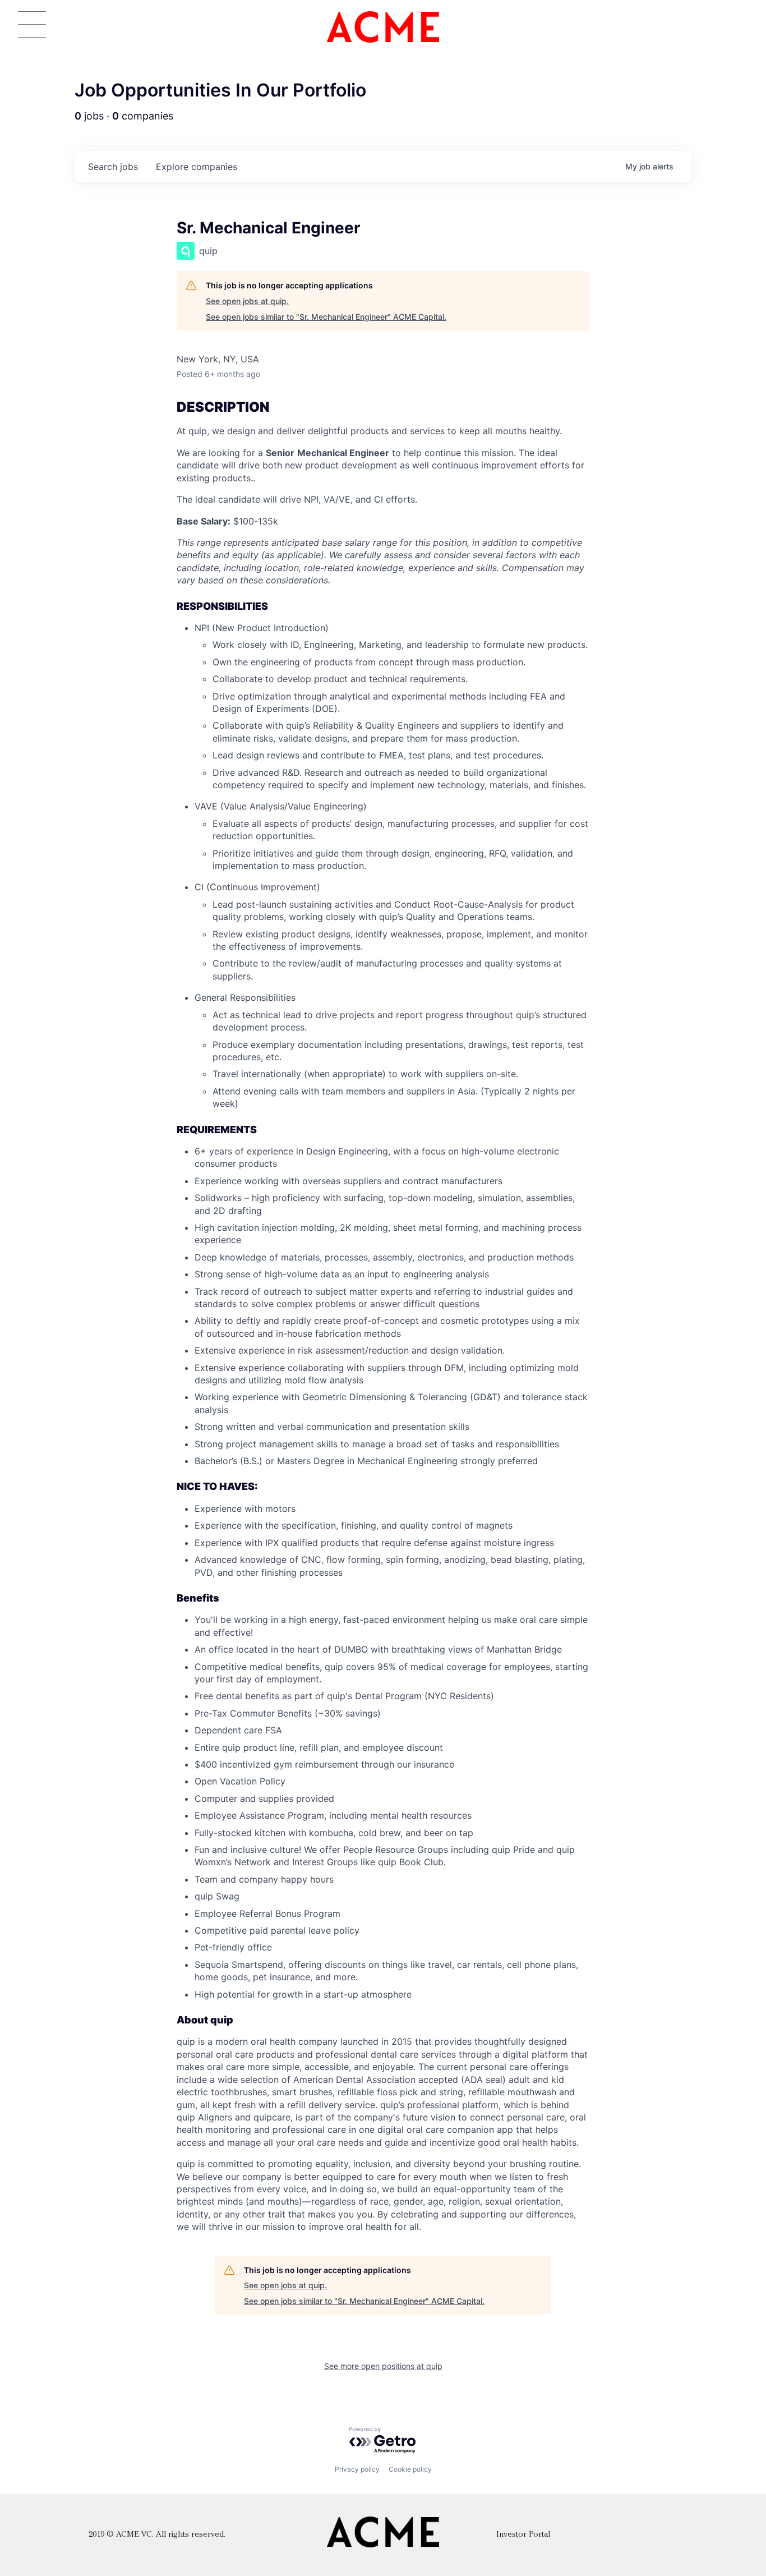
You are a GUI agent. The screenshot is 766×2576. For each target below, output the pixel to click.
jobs (113, 167)
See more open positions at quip (383, 2366)
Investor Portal (523, 2535)
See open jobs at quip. (247, 301)
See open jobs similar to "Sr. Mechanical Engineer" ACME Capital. (326, 317)
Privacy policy (357, 2469)
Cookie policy (410, 2469)
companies (197, 167)
